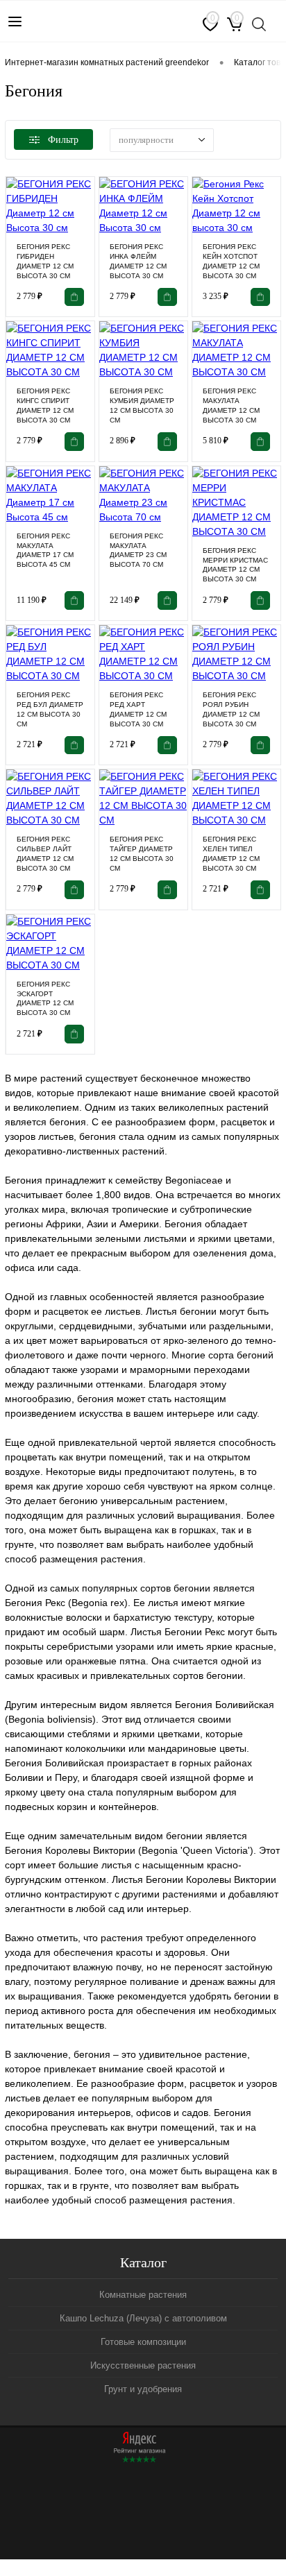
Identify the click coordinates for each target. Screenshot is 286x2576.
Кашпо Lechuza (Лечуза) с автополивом (143, 2318)
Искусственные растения (143, 2365)
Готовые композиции (143, 2342)
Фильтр (63, 140)
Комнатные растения (143, 2295)
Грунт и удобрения (143, 2389)
